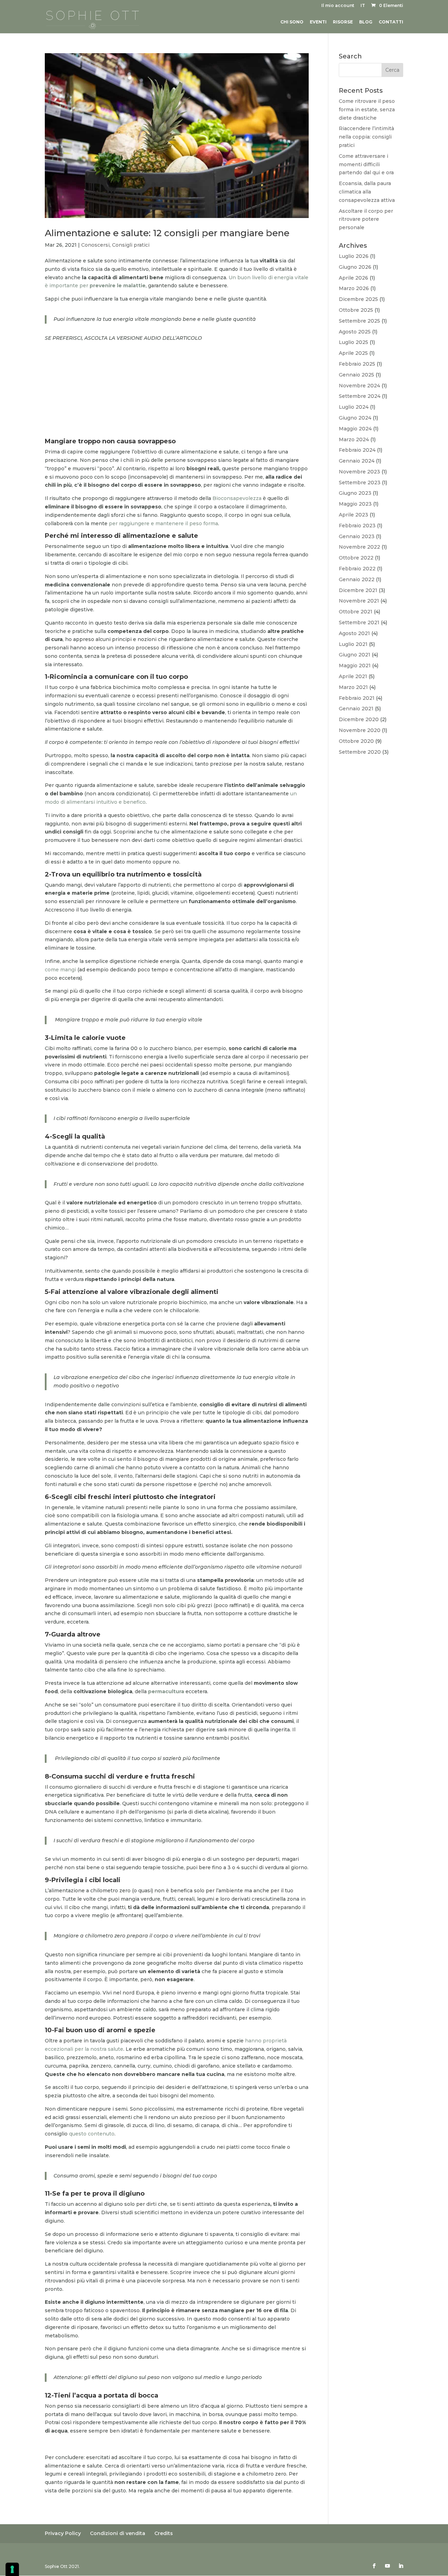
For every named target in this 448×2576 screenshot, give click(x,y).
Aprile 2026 (353, 278)
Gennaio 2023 (357, 536)
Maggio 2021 (355, 666)
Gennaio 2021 (356, 709)
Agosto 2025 (355, 332)
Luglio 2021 (353, 644)
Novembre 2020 (360, 730)
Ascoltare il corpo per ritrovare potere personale (366, 219)
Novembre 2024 (359, 386)
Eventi (318, 22)
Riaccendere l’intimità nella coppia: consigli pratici (366, 137)
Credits (164, 2533)
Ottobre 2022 (356, 558)
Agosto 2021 (354, 633)
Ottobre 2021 (356, 612)
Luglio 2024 (354, 407)
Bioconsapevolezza (237, 498)
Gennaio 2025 (356, 375)
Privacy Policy (63, 2533)
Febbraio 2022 (357, 569)
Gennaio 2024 (357, 461)
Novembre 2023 (359, 472)
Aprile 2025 (353, 353)
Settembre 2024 (360, 396)
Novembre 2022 (359, 547)
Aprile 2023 (353, 515)
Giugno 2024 (355, 418)
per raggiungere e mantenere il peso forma (163, 523)
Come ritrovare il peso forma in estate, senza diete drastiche (367, 110)
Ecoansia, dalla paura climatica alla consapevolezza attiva (367, 192)
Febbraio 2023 (357, 526)
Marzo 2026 (354, 288)
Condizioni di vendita (118, 2533)
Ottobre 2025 (356, 310)
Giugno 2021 (355, 655)
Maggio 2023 (355, 504)
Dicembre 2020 (359, 719)
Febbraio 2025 (357, 364)
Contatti (391, 22)
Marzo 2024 (354, 439)
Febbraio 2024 (357, 450)
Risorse (343, 22)
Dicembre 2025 (358, 299)
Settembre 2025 (359, 321)
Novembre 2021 (359, 601)
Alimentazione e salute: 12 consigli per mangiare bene (167, 233)
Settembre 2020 (360, 752)
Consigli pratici (131, 245)
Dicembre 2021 (358, 590)
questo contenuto (92, 2134)
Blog (366, 22)
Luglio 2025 (353, 342)
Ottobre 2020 (356, 741)
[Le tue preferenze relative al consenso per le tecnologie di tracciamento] (12, 2569)
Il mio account (338, 6)
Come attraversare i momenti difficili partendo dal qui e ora (366, 164)
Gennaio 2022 (357, 579)
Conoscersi (95, 245)
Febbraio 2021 (357, 698)
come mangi (60, 970)
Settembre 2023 (360, 483)
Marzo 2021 (353, 687)
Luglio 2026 (354, 256)
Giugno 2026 (355, 267)
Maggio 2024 (355, 429)
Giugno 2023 (355, 493)
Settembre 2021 (359, 622)
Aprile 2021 (353, 676)
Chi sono (292, 22)
